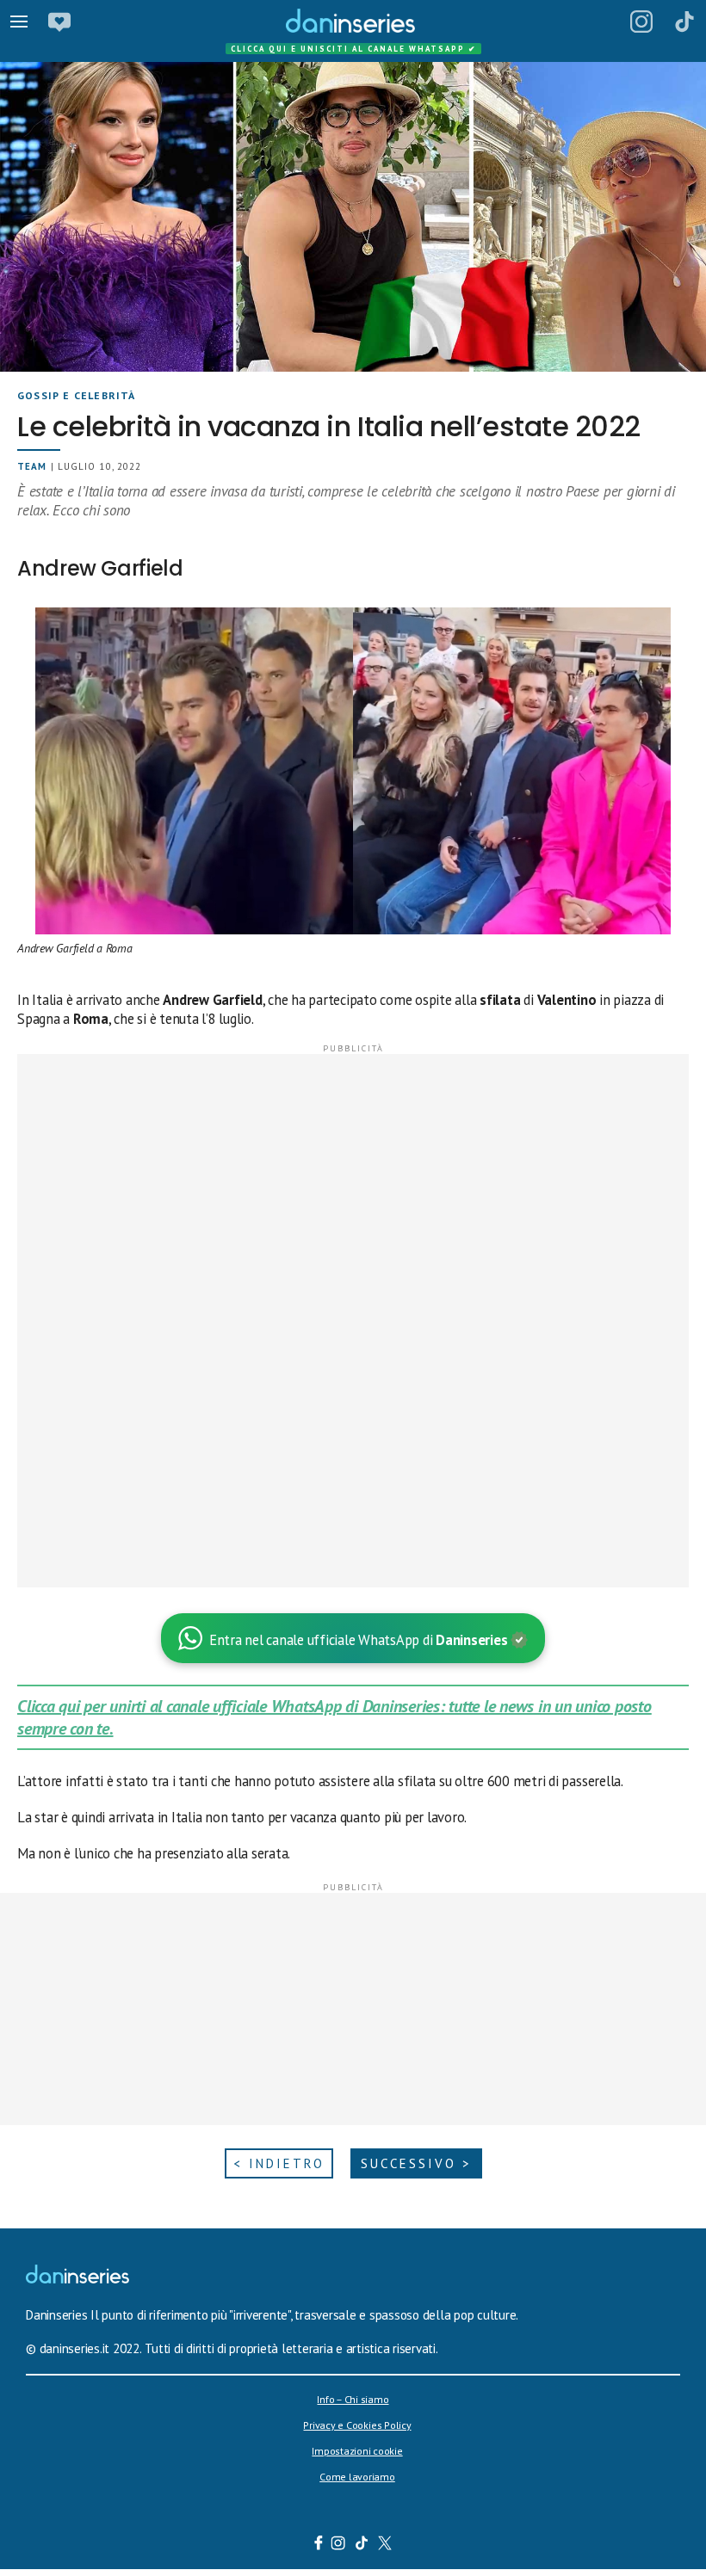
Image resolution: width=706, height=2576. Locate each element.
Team (32, 466)
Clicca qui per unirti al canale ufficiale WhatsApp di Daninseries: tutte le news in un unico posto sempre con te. (334, 1717)
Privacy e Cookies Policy (357, 2425)
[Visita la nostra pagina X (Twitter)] (385, 2545)
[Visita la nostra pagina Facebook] (319, 2545)
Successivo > (416, 2163)
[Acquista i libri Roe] (59, 22)
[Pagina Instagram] (641, 22)
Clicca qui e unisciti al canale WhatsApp (354, 49)
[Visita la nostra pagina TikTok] (362, 2545)
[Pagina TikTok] (684, 22)
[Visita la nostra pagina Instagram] (339, 2545)
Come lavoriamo (357, 2477)
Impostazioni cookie (357, 2451)
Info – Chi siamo (353, 2399)
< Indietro (279, 2163)
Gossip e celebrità (77, 395)
